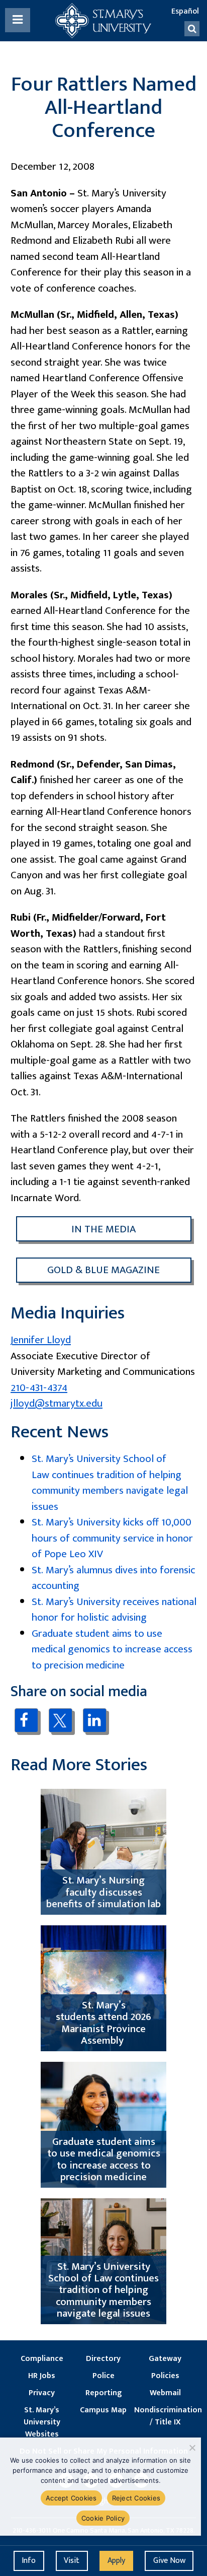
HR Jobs (42, 2376)
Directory (103, 2359)
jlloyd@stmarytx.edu (57, 1403)
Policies (165, 2376)
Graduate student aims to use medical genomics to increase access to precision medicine (112, 1649)
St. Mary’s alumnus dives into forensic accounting (114, 1578)
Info (29, 2561)
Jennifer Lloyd (41, 1340)
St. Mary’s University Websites (42, 2422)
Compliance (42, 2359)
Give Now (169, 2561)
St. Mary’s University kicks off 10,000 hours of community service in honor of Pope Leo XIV (112, 1538)
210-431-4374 (39, 1388)
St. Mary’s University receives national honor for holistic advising (114, 1610)
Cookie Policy (103, 2518)
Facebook (26, 1720)
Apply (116, 2561)
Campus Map (103, 2410)
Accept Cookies (71, 2498)
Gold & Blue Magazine (103, 1270)
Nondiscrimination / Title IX (165, 2416)
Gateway (165, 2359)
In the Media (103, 1229)
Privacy (42, 2393)
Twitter (61, 1720)
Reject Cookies (136, 2498)
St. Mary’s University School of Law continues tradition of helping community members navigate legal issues (110, 1483)
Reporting (103, 2393)
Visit (72, 2561)
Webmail (165, 2393)
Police (103, 2376)
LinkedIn (95, 1720)
